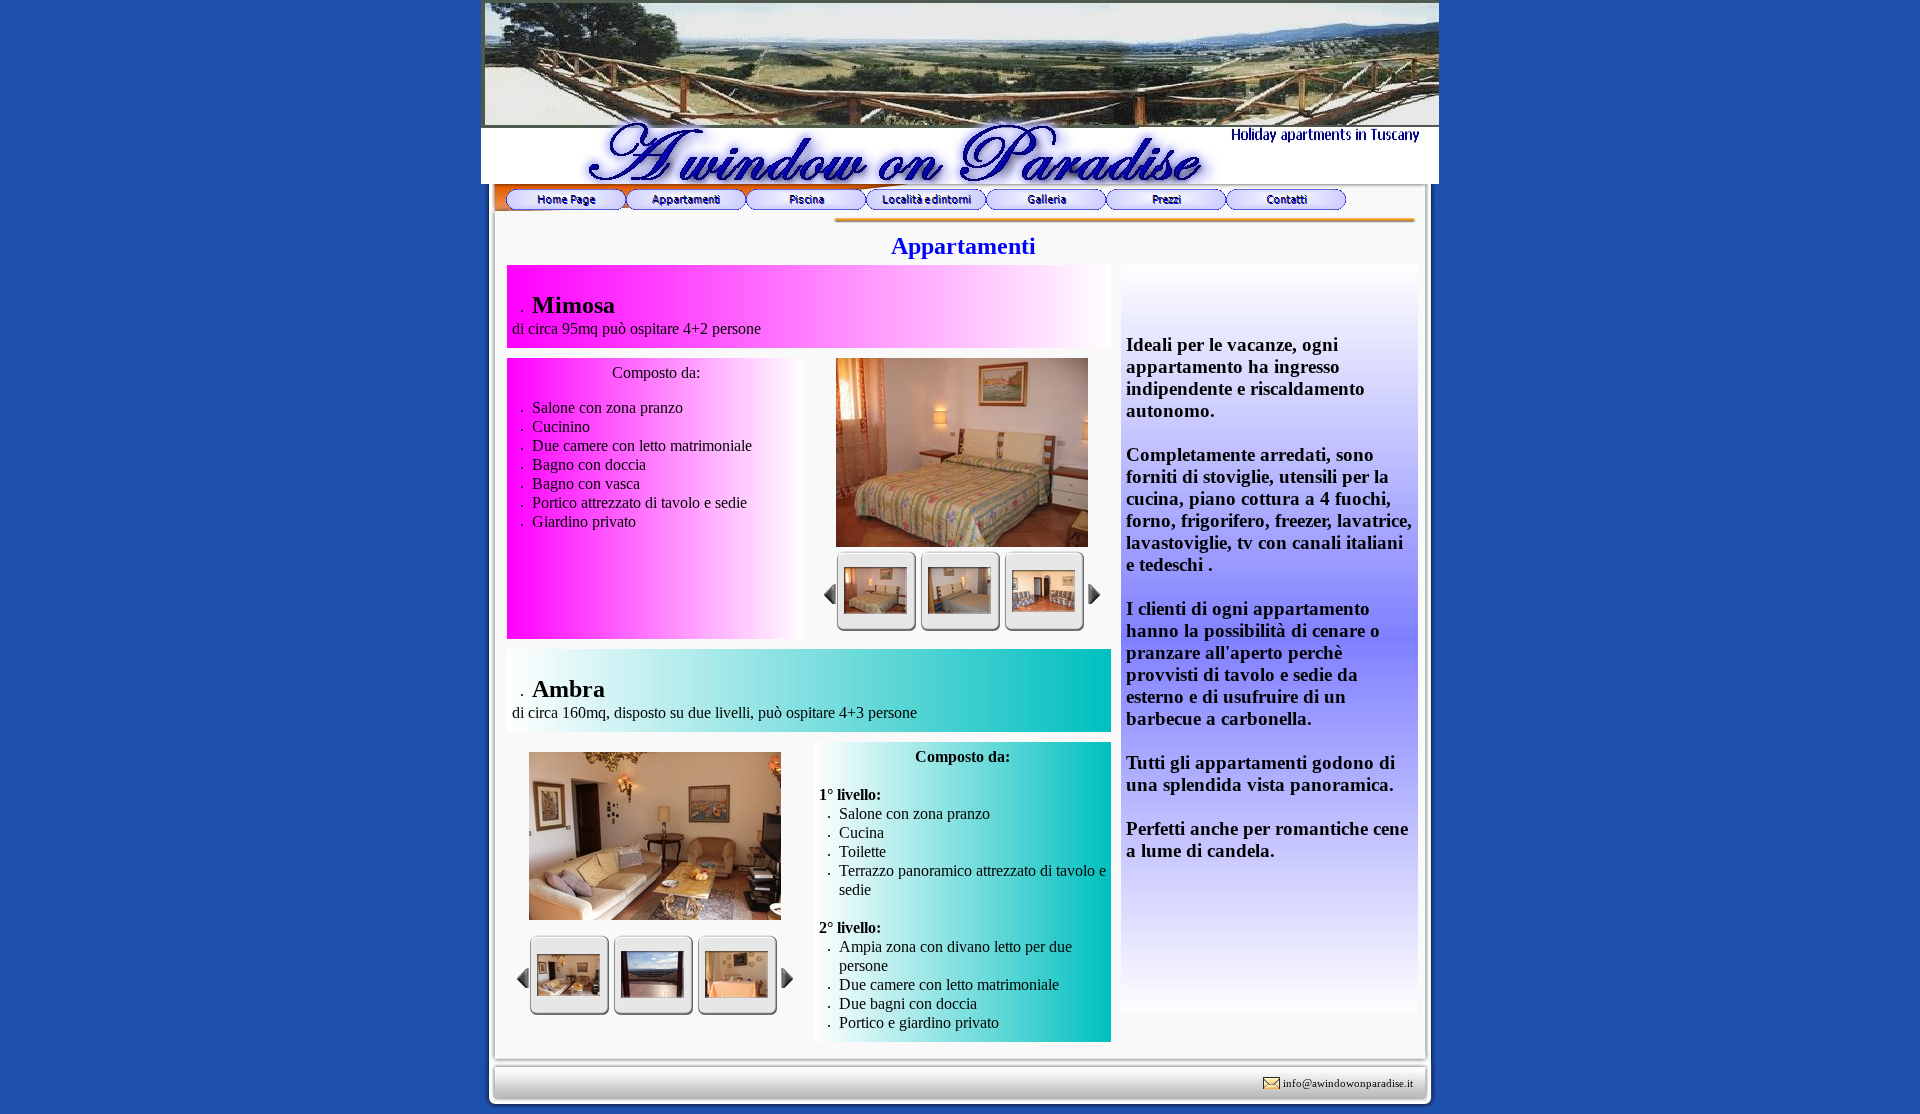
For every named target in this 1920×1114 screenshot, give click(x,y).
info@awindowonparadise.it (1348, 1083)
